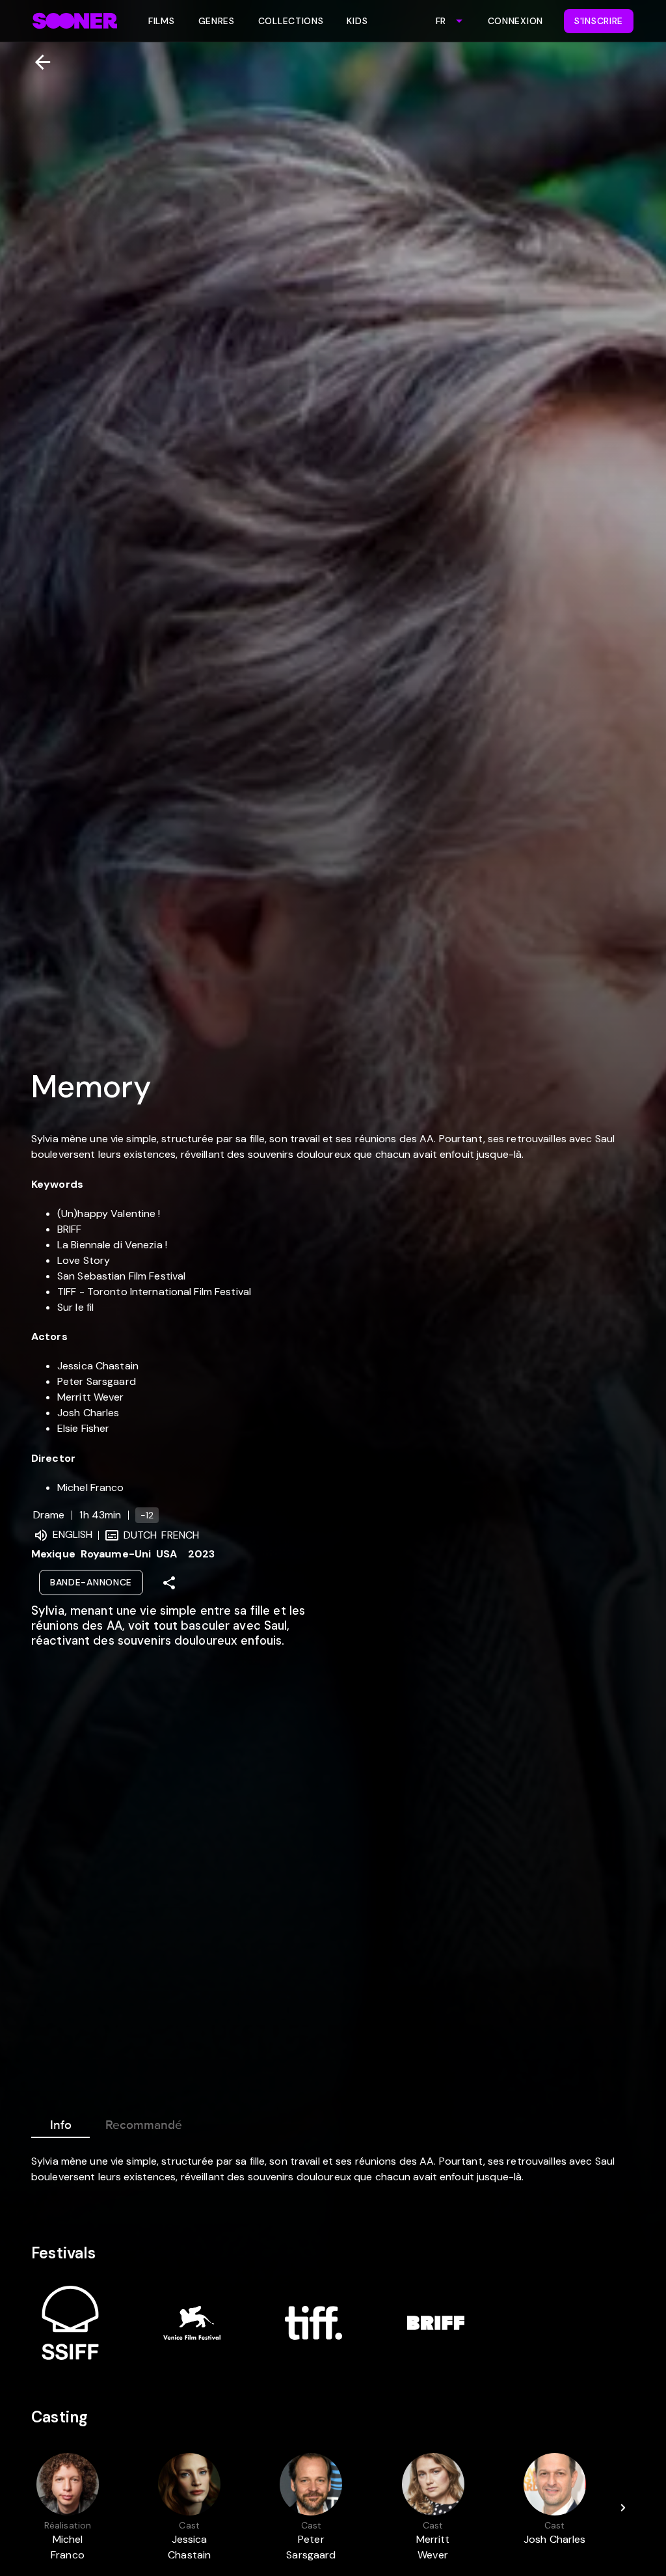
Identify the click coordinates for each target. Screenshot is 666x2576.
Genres (217, 21)
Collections (291, 21)
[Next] (623, 2508)
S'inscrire (599, 21)
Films (162, 21)
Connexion (515, 21)
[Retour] (37, 62)
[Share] (169, 1583)
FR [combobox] (441, 21)
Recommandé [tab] (144, 2125)
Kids (357, 21)
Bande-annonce (91, 1582)
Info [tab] (61, 2125)
